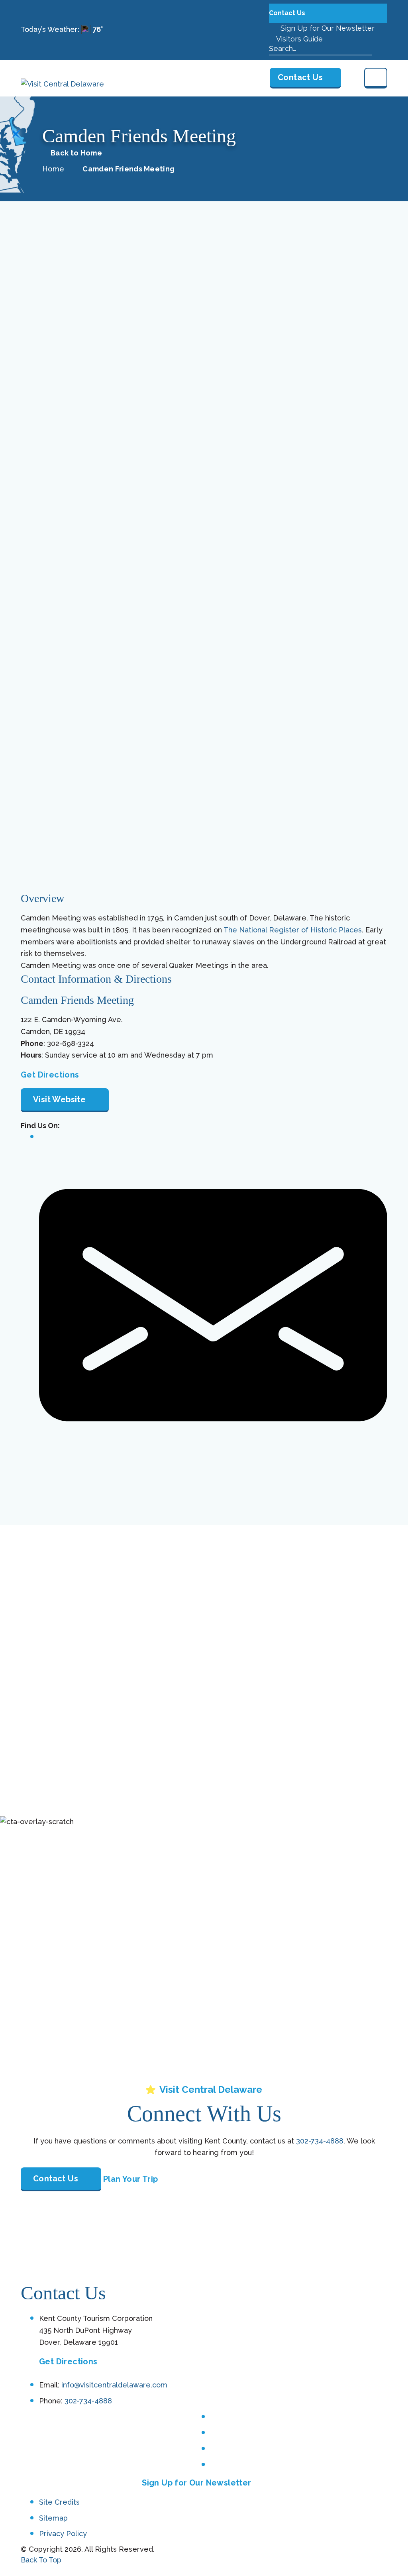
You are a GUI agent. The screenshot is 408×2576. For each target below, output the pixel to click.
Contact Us (288, 13)
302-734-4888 (320, 2141)
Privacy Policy (63, 2534)
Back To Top (41, 2560)
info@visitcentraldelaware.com (114, 2385)
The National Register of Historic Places (293, 930)
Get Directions (50, 1075)
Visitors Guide (299, 39)
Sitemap (53, 2518)
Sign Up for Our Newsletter (327, 28)
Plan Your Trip (131, 2179)
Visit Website (59, 1099)
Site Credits (59, 2502)
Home (53, 169)
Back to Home (76, 153)
